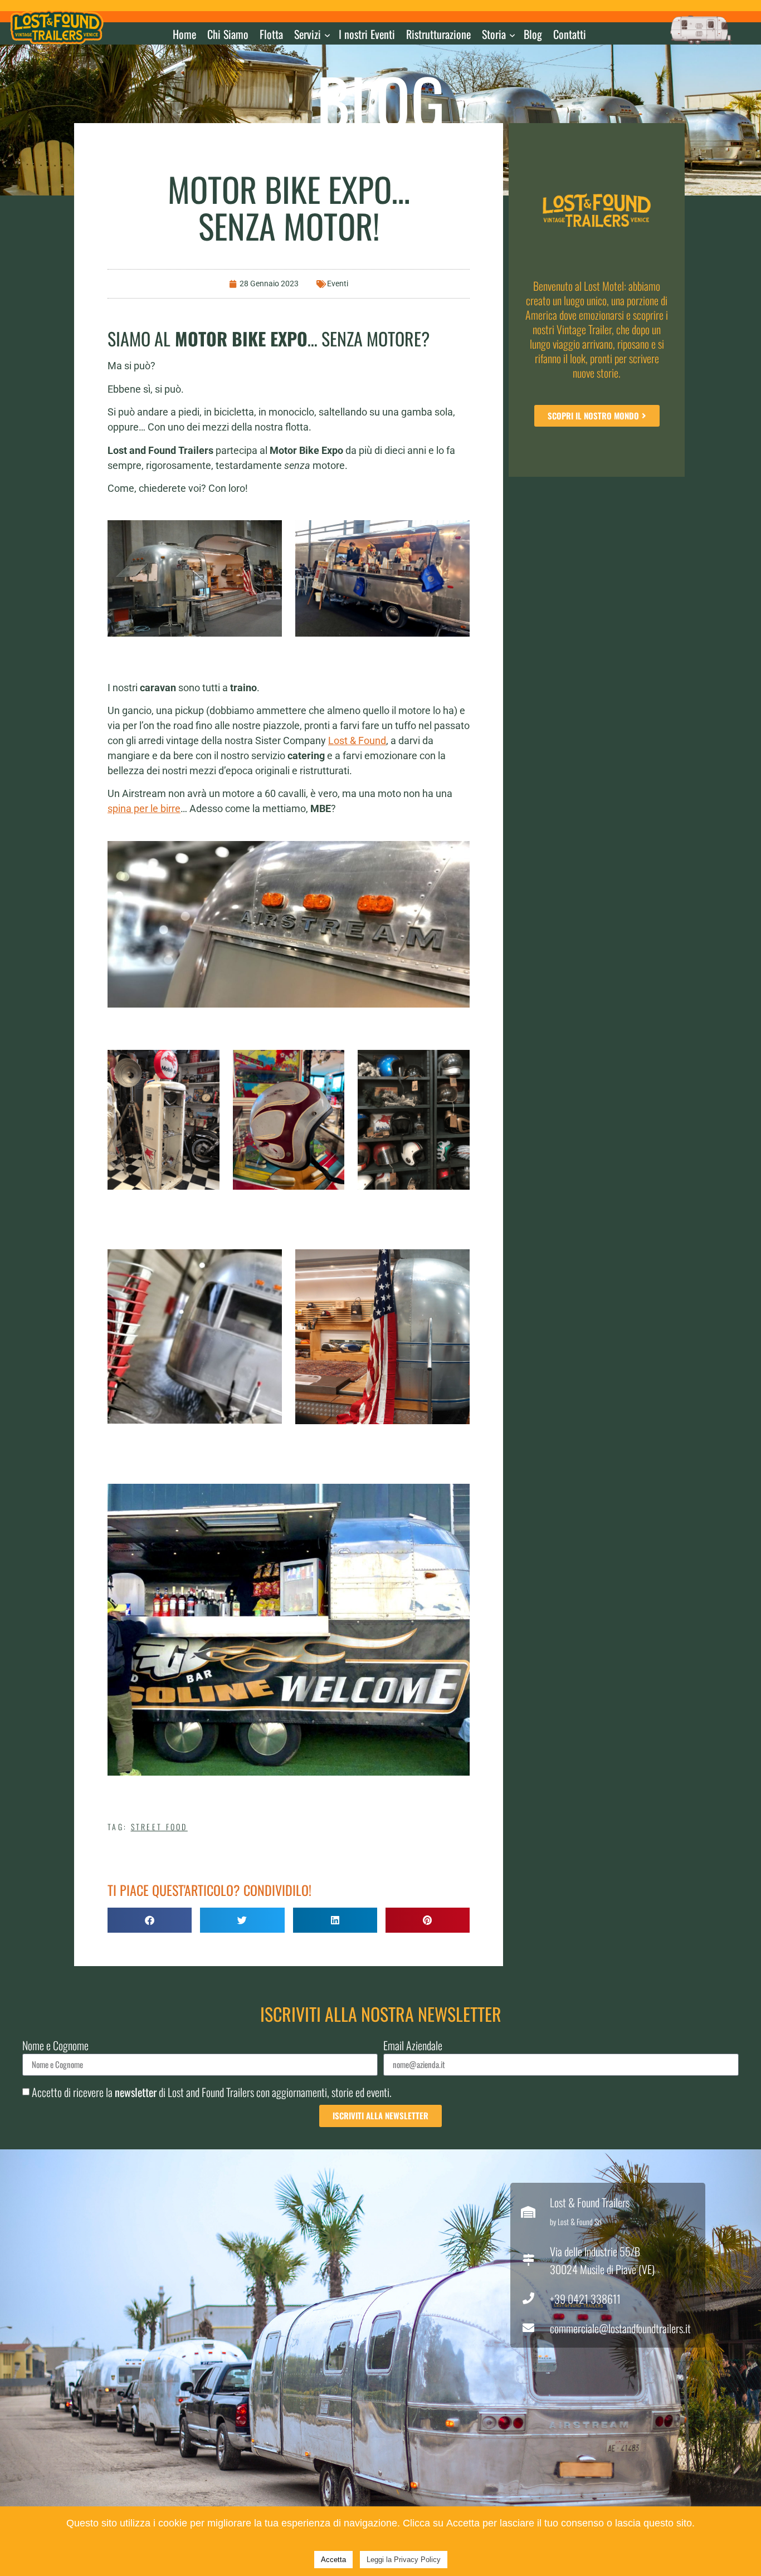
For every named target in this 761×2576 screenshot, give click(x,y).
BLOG (381, 101)
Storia (494, 34)
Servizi (308, 34)
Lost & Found (357, 740)
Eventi (338, 283)
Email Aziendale (413, 2047)
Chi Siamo (228, 34)
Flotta (271, 34)
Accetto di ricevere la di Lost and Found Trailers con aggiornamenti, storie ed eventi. (212, 2092)
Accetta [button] (333, 2560)
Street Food (159, 1827)
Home (184, 34)
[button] (150, 1920)
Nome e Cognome (55, 2047)
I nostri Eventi (367, 34)
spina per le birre (144, 808)
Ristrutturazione (438, 34)
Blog (533, 34)
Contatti (570, 34)
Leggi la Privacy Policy (404, 2560)
